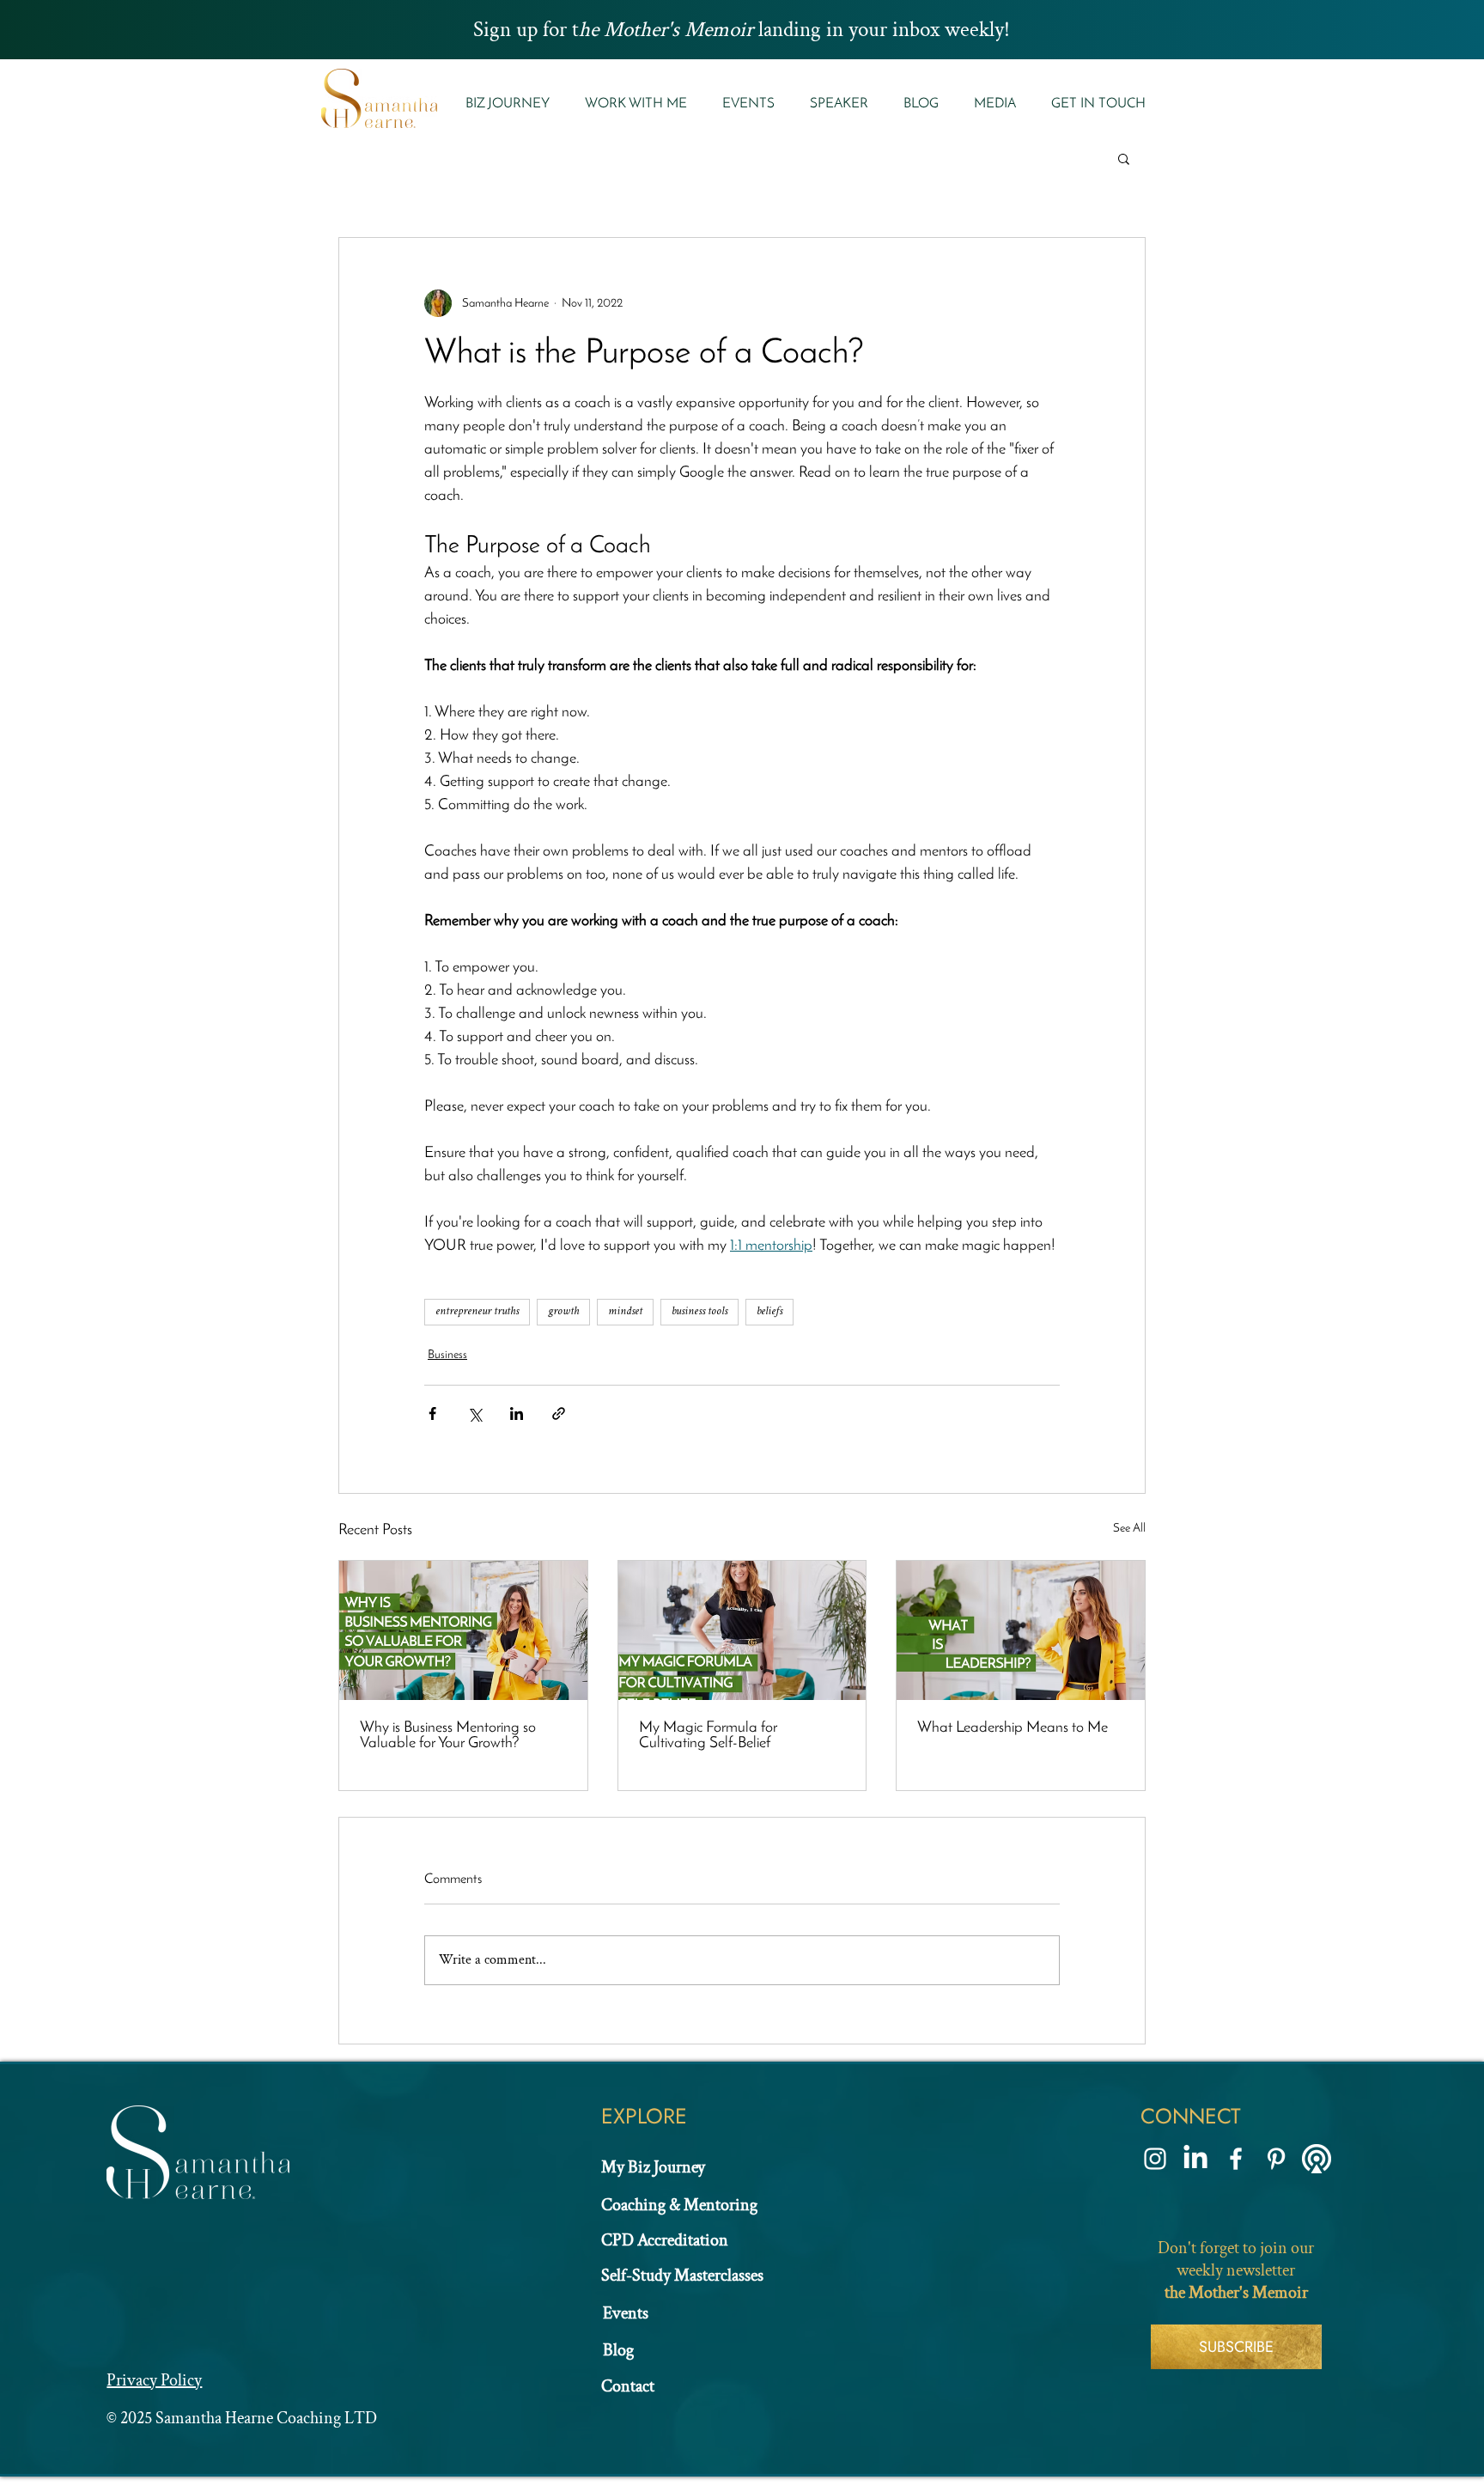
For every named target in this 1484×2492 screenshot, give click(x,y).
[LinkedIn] (1195, 2159)
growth (563, 1312)
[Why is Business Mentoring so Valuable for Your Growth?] (463, 1630)
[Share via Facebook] (432, 1414)
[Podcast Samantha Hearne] (1317, 2159)
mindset (625, 1312)
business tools (699, 1312)
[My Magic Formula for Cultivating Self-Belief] (742, 1630)
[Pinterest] (1276, 2159)
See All (1129, 1529)
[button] (636, 104)
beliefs (769, 1312)
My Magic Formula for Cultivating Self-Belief (708, 1736)
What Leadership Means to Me (1013, 1728)
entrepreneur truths (477, 1312)
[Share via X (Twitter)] (474, 1414)
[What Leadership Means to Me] (1021, 1630)
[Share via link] (559, 1414)
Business (447, 1355)
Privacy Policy (154, 2380)
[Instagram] (1155, 2159)
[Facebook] (1236, 2159)
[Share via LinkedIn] (517, 1414)
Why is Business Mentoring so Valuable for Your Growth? (448, 1736)
